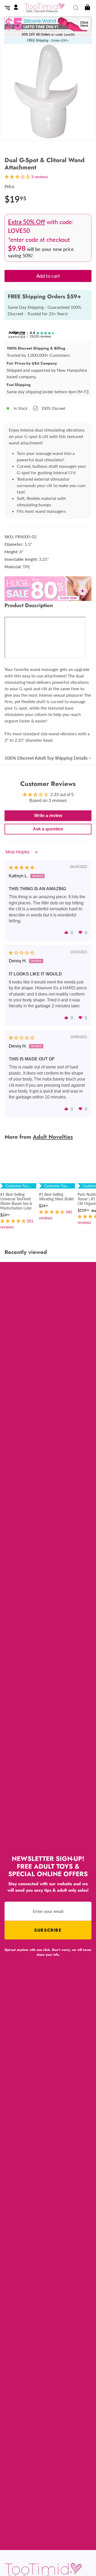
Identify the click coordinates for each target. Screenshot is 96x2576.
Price (9, 186)
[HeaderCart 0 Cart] (87, 8)
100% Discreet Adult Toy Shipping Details (46, 758)
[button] (66, 932)
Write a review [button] (48, 816)
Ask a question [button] (48, 829)
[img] (22, 868)
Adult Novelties (53, 1137)
